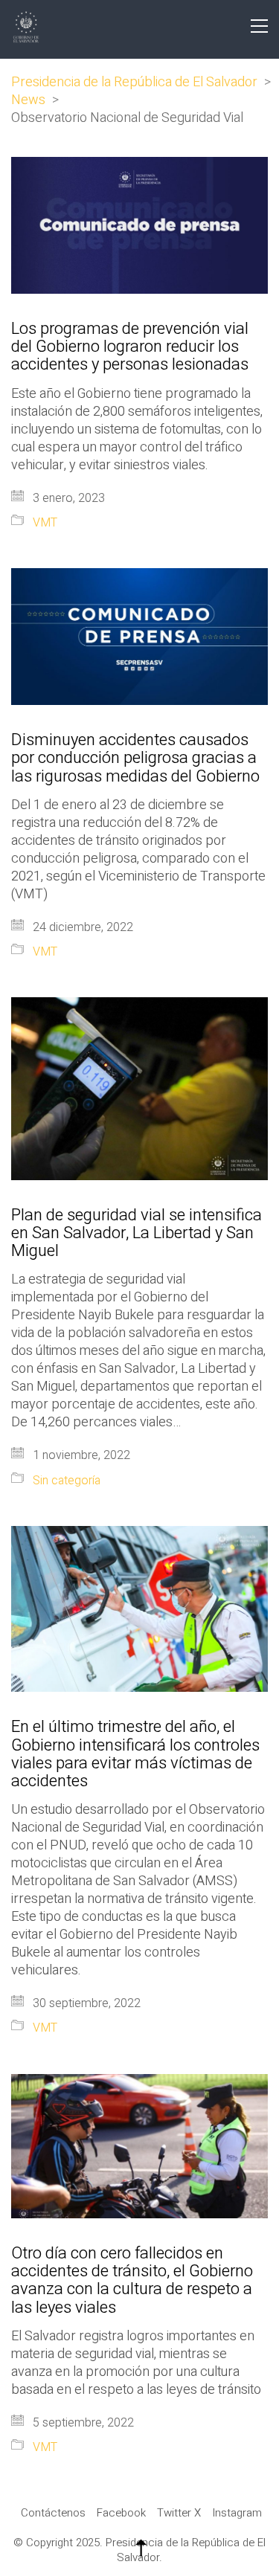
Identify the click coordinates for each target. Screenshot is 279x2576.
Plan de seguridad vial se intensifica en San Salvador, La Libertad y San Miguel (137, 1233)
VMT (45, 523)
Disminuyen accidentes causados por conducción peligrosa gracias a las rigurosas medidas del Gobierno (135, 758)
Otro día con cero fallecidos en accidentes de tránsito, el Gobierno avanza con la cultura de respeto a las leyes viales (132, 2280)
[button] (259, 26)
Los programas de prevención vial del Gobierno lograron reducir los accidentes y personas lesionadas (130, 347)
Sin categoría (67, 1481)
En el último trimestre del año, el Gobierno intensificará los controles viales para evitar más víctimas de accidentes (135, 1754)
